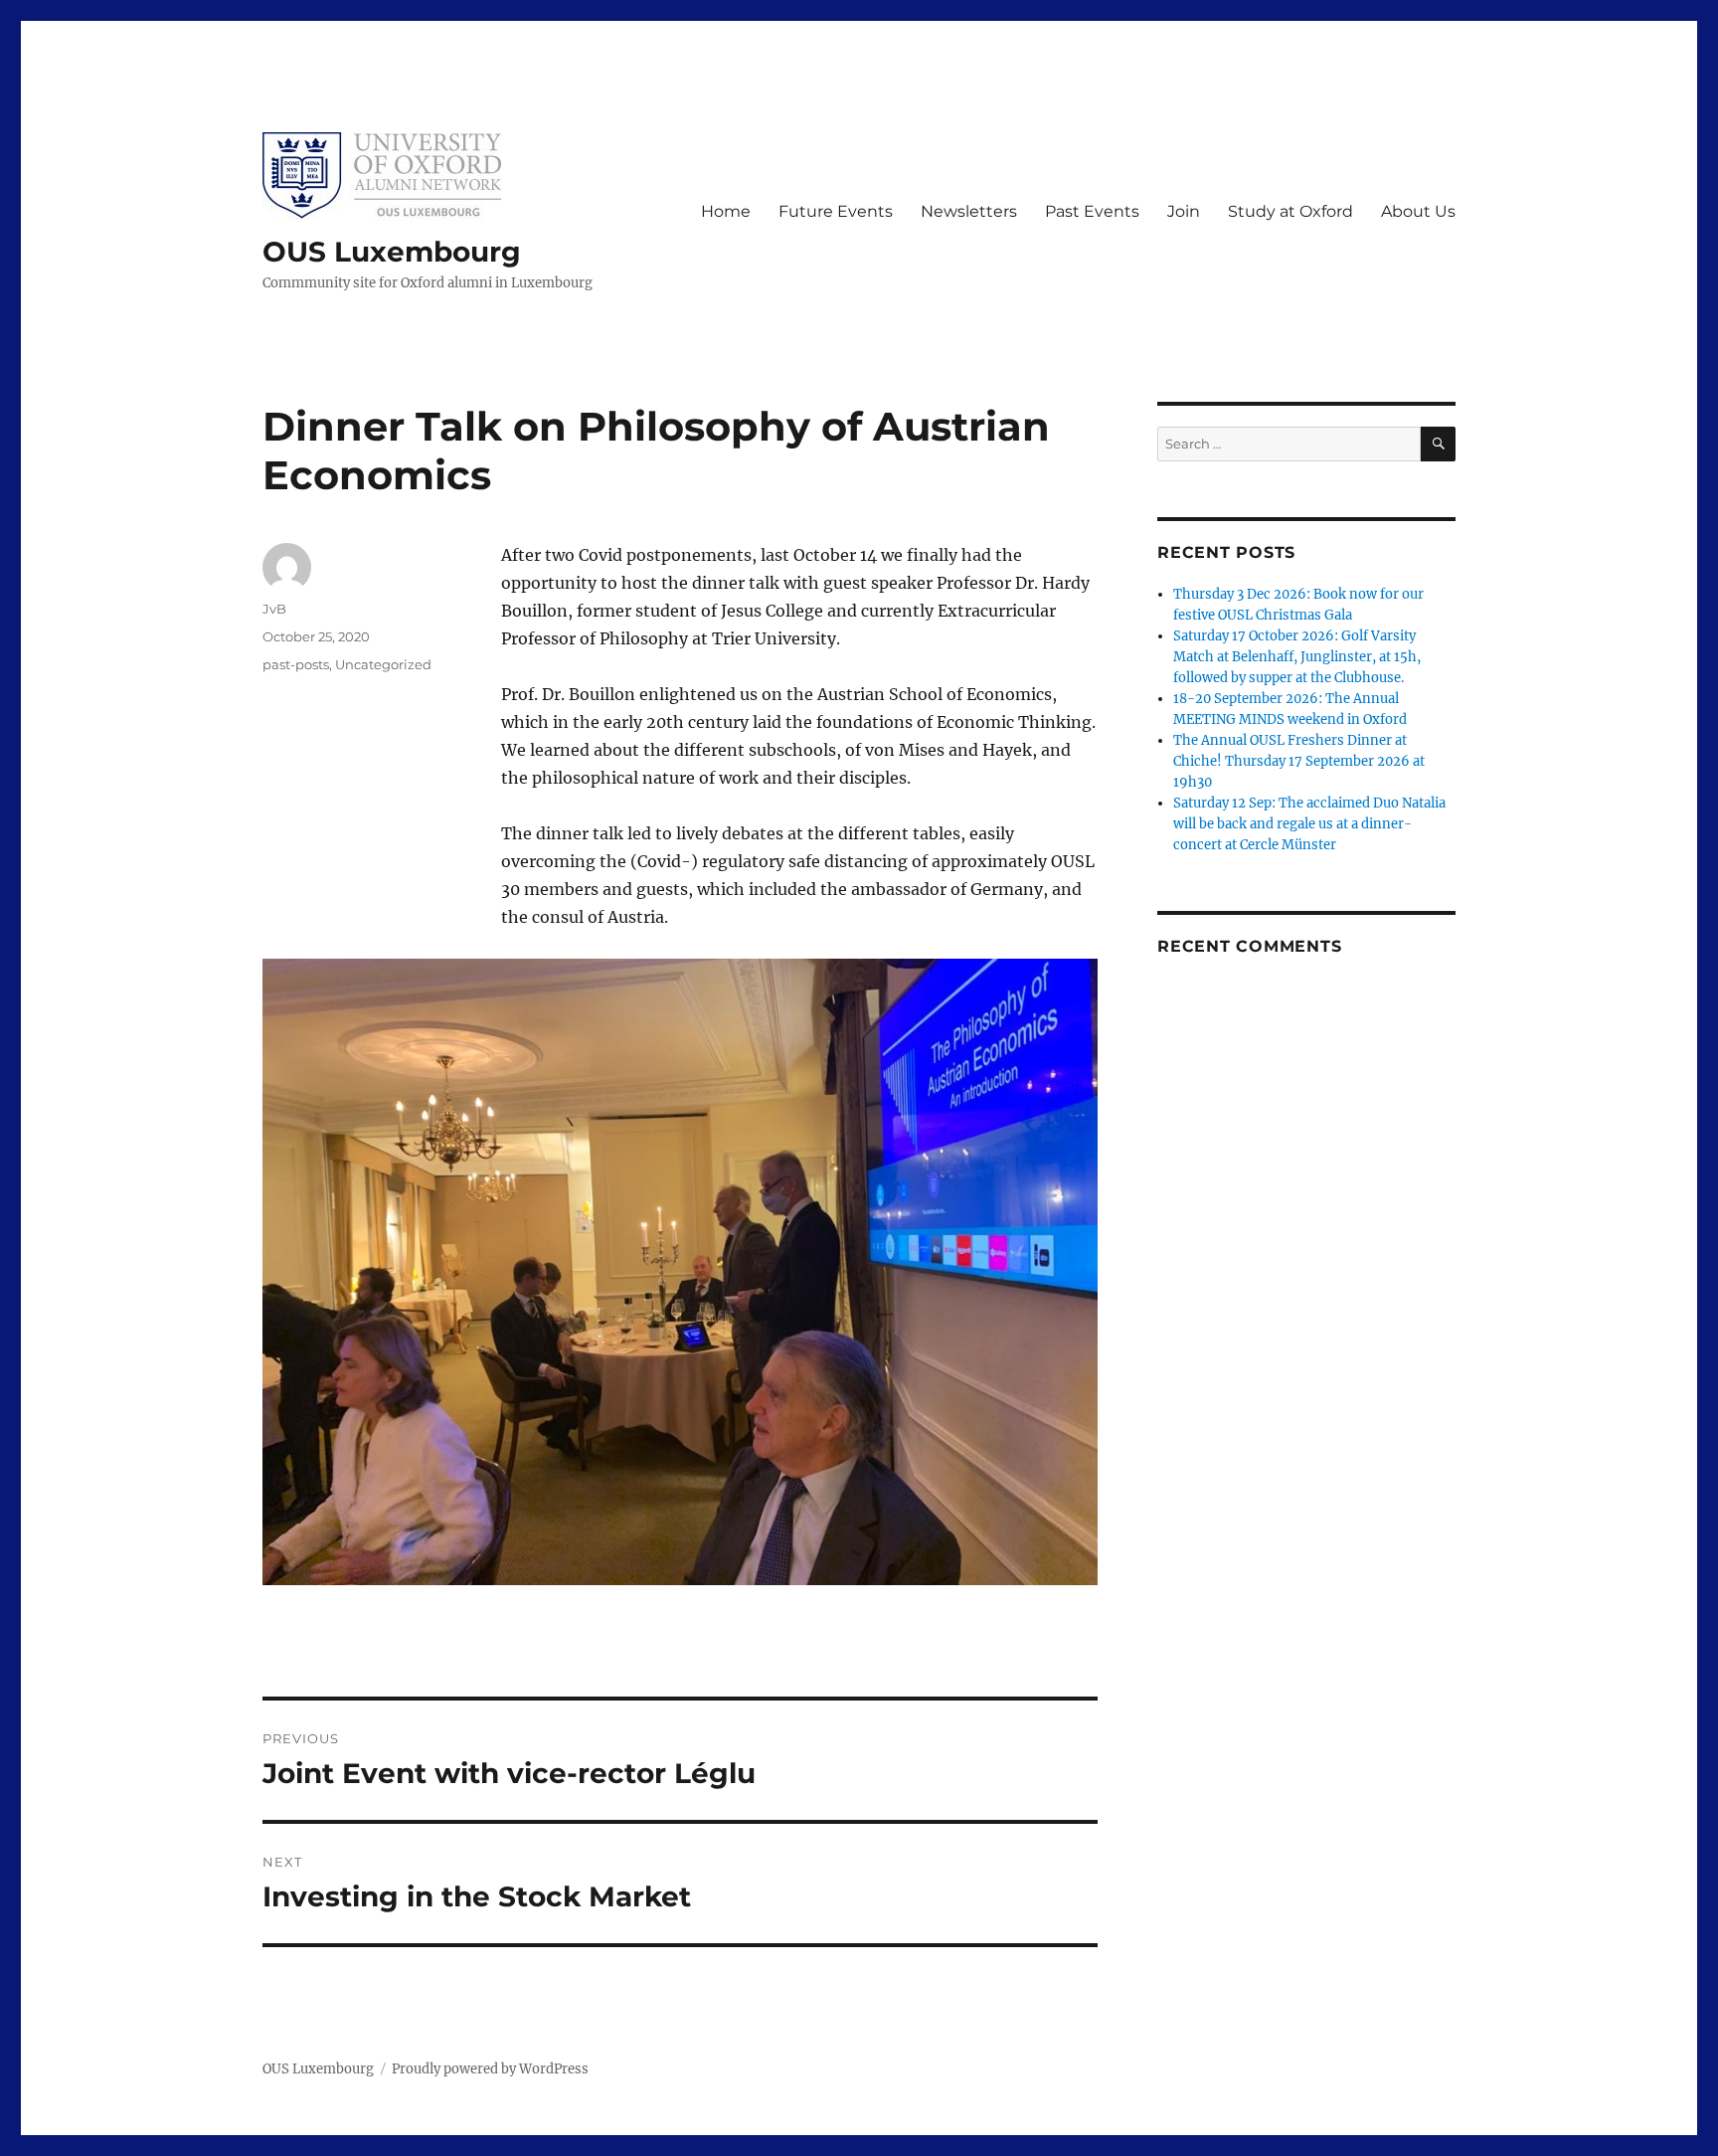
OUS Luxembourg (392, 252)
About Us (1418, 211)
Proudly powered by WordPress (490, 2069)
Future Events (836, 211)
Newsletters (969, 211)
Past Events (1092, 211)
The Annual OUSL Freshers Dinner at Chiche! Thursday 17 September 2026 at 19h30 (1299, 761)
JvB (274, 609)
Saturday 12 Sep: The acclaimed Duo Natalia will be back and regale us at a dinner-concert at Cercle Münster (1309, 824)
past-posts (296, 664)
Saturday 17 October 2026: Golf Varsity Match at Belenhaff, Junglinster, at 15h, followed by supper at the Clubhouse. (1297, 657)
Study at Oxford (1290, 211)
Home (726, 211)
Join (1184, 211)
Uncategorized (383, 664)
